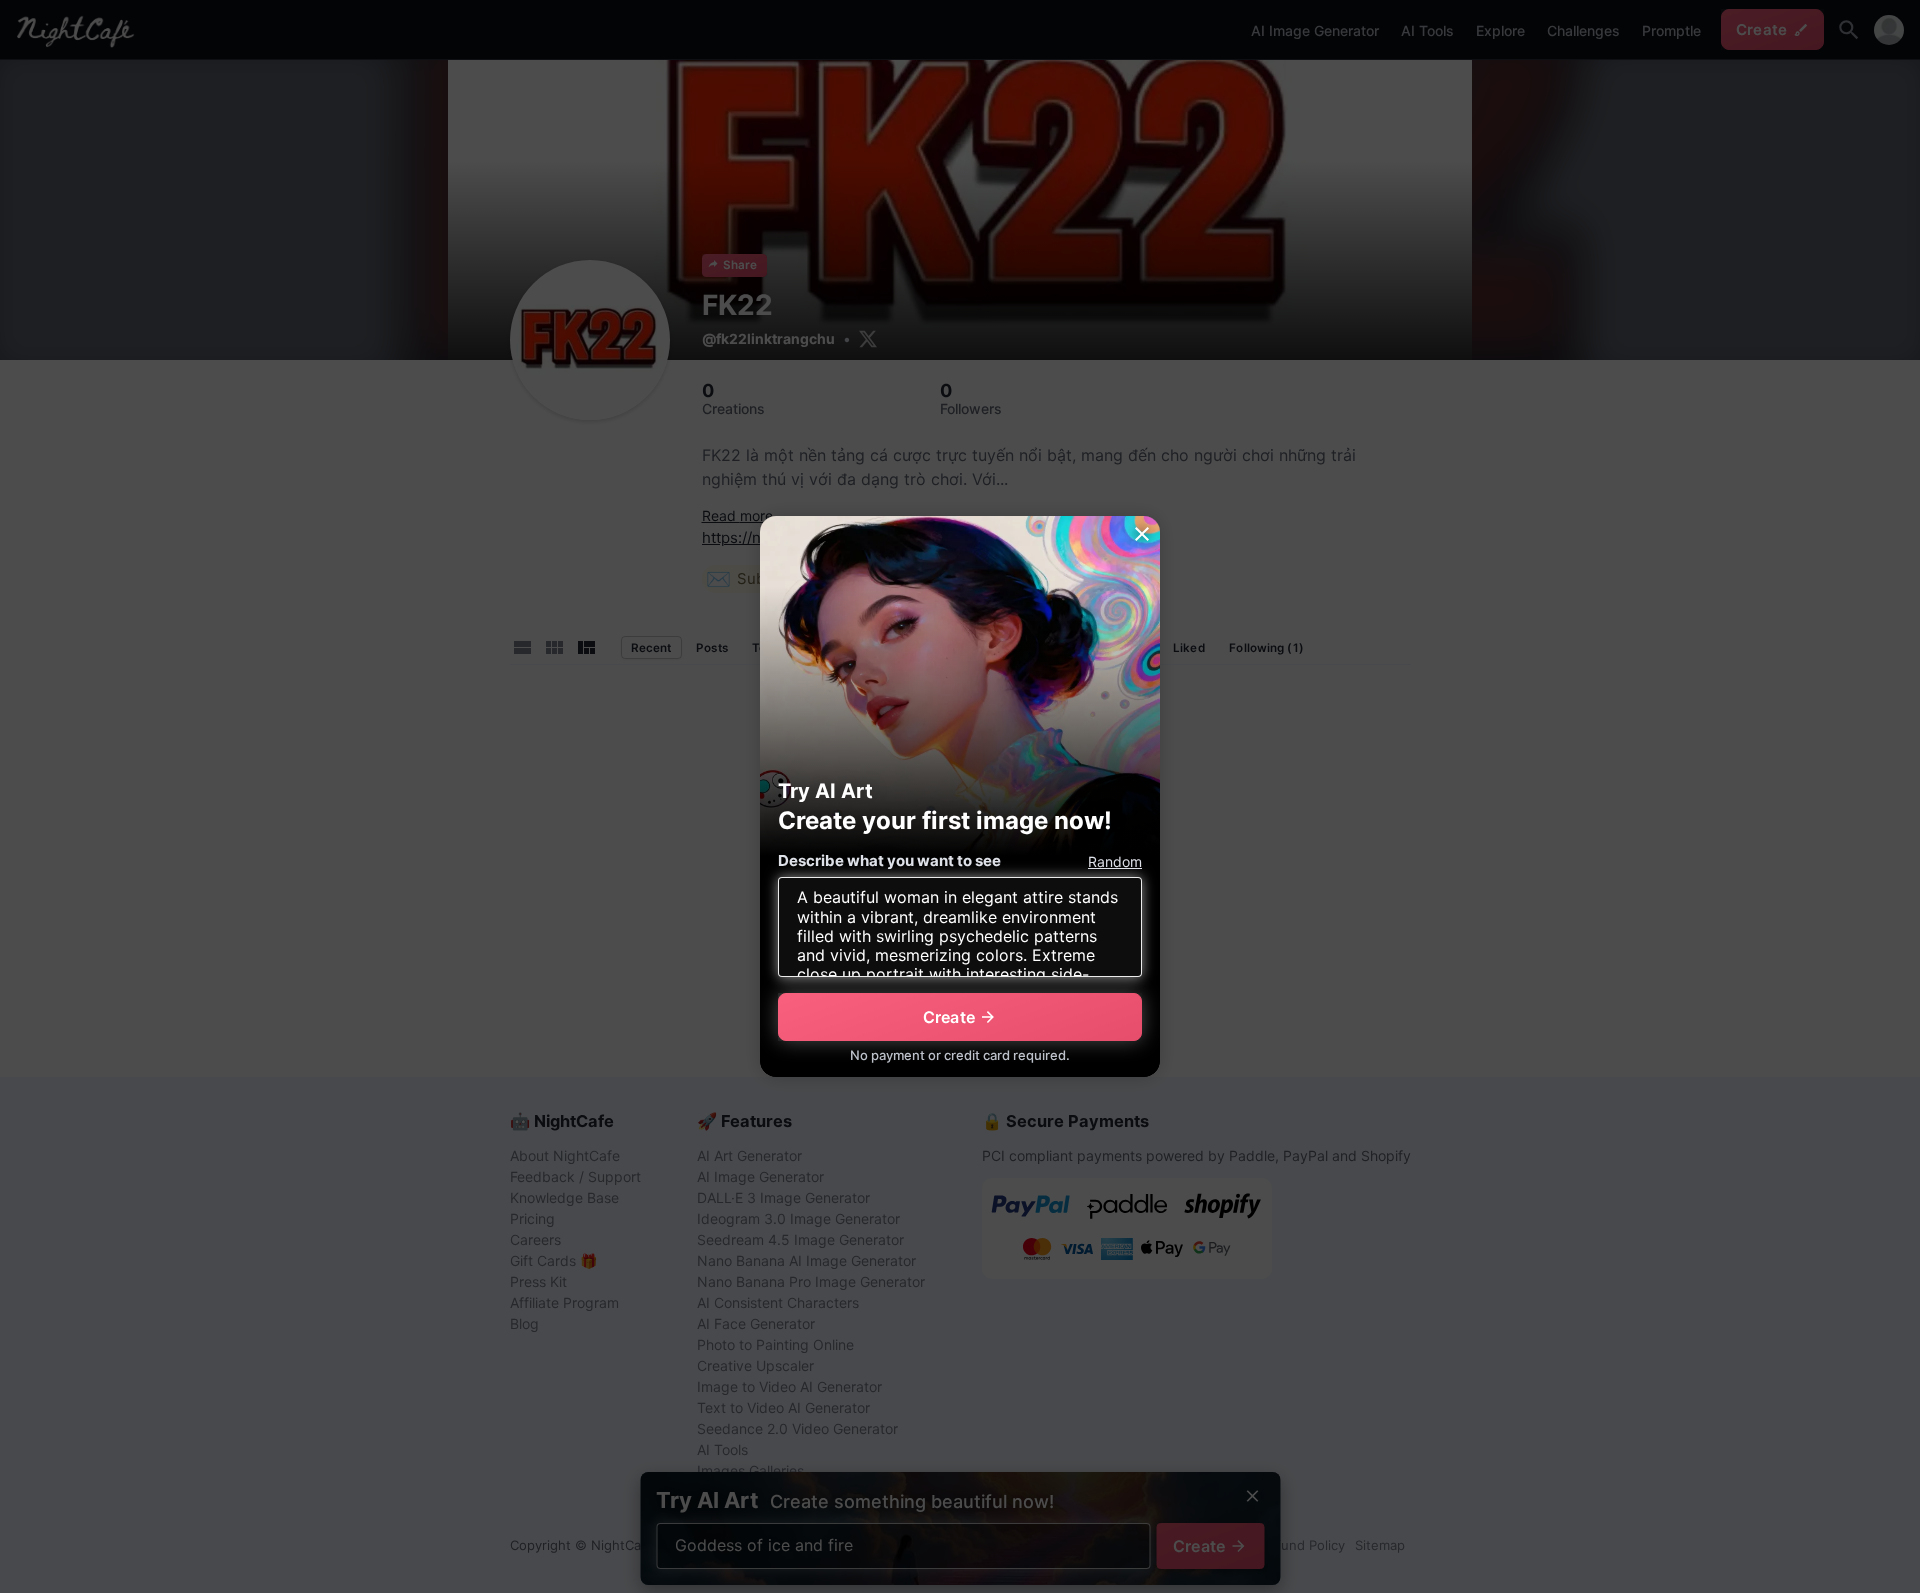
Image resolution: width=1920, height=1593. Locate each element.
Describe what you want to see (889, 860)
